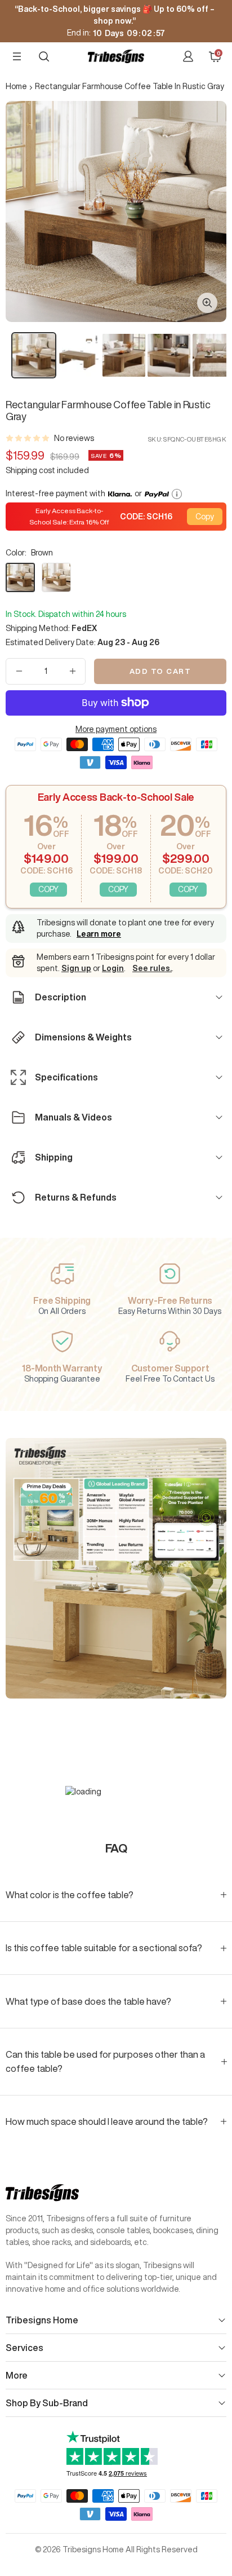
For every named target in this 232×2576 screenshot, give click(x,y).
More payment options (116, 729)
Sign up (76, 968)
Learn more (99, 934)
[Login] (188, 56)
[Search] (44, 56)
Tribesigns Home (42, 2320)
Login (113, 968)
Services (24, 2348)
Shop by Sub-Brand (47, 2403)
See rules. (152, 968)
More (17, 2375)
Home (16, 86)
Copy (205, 517)
